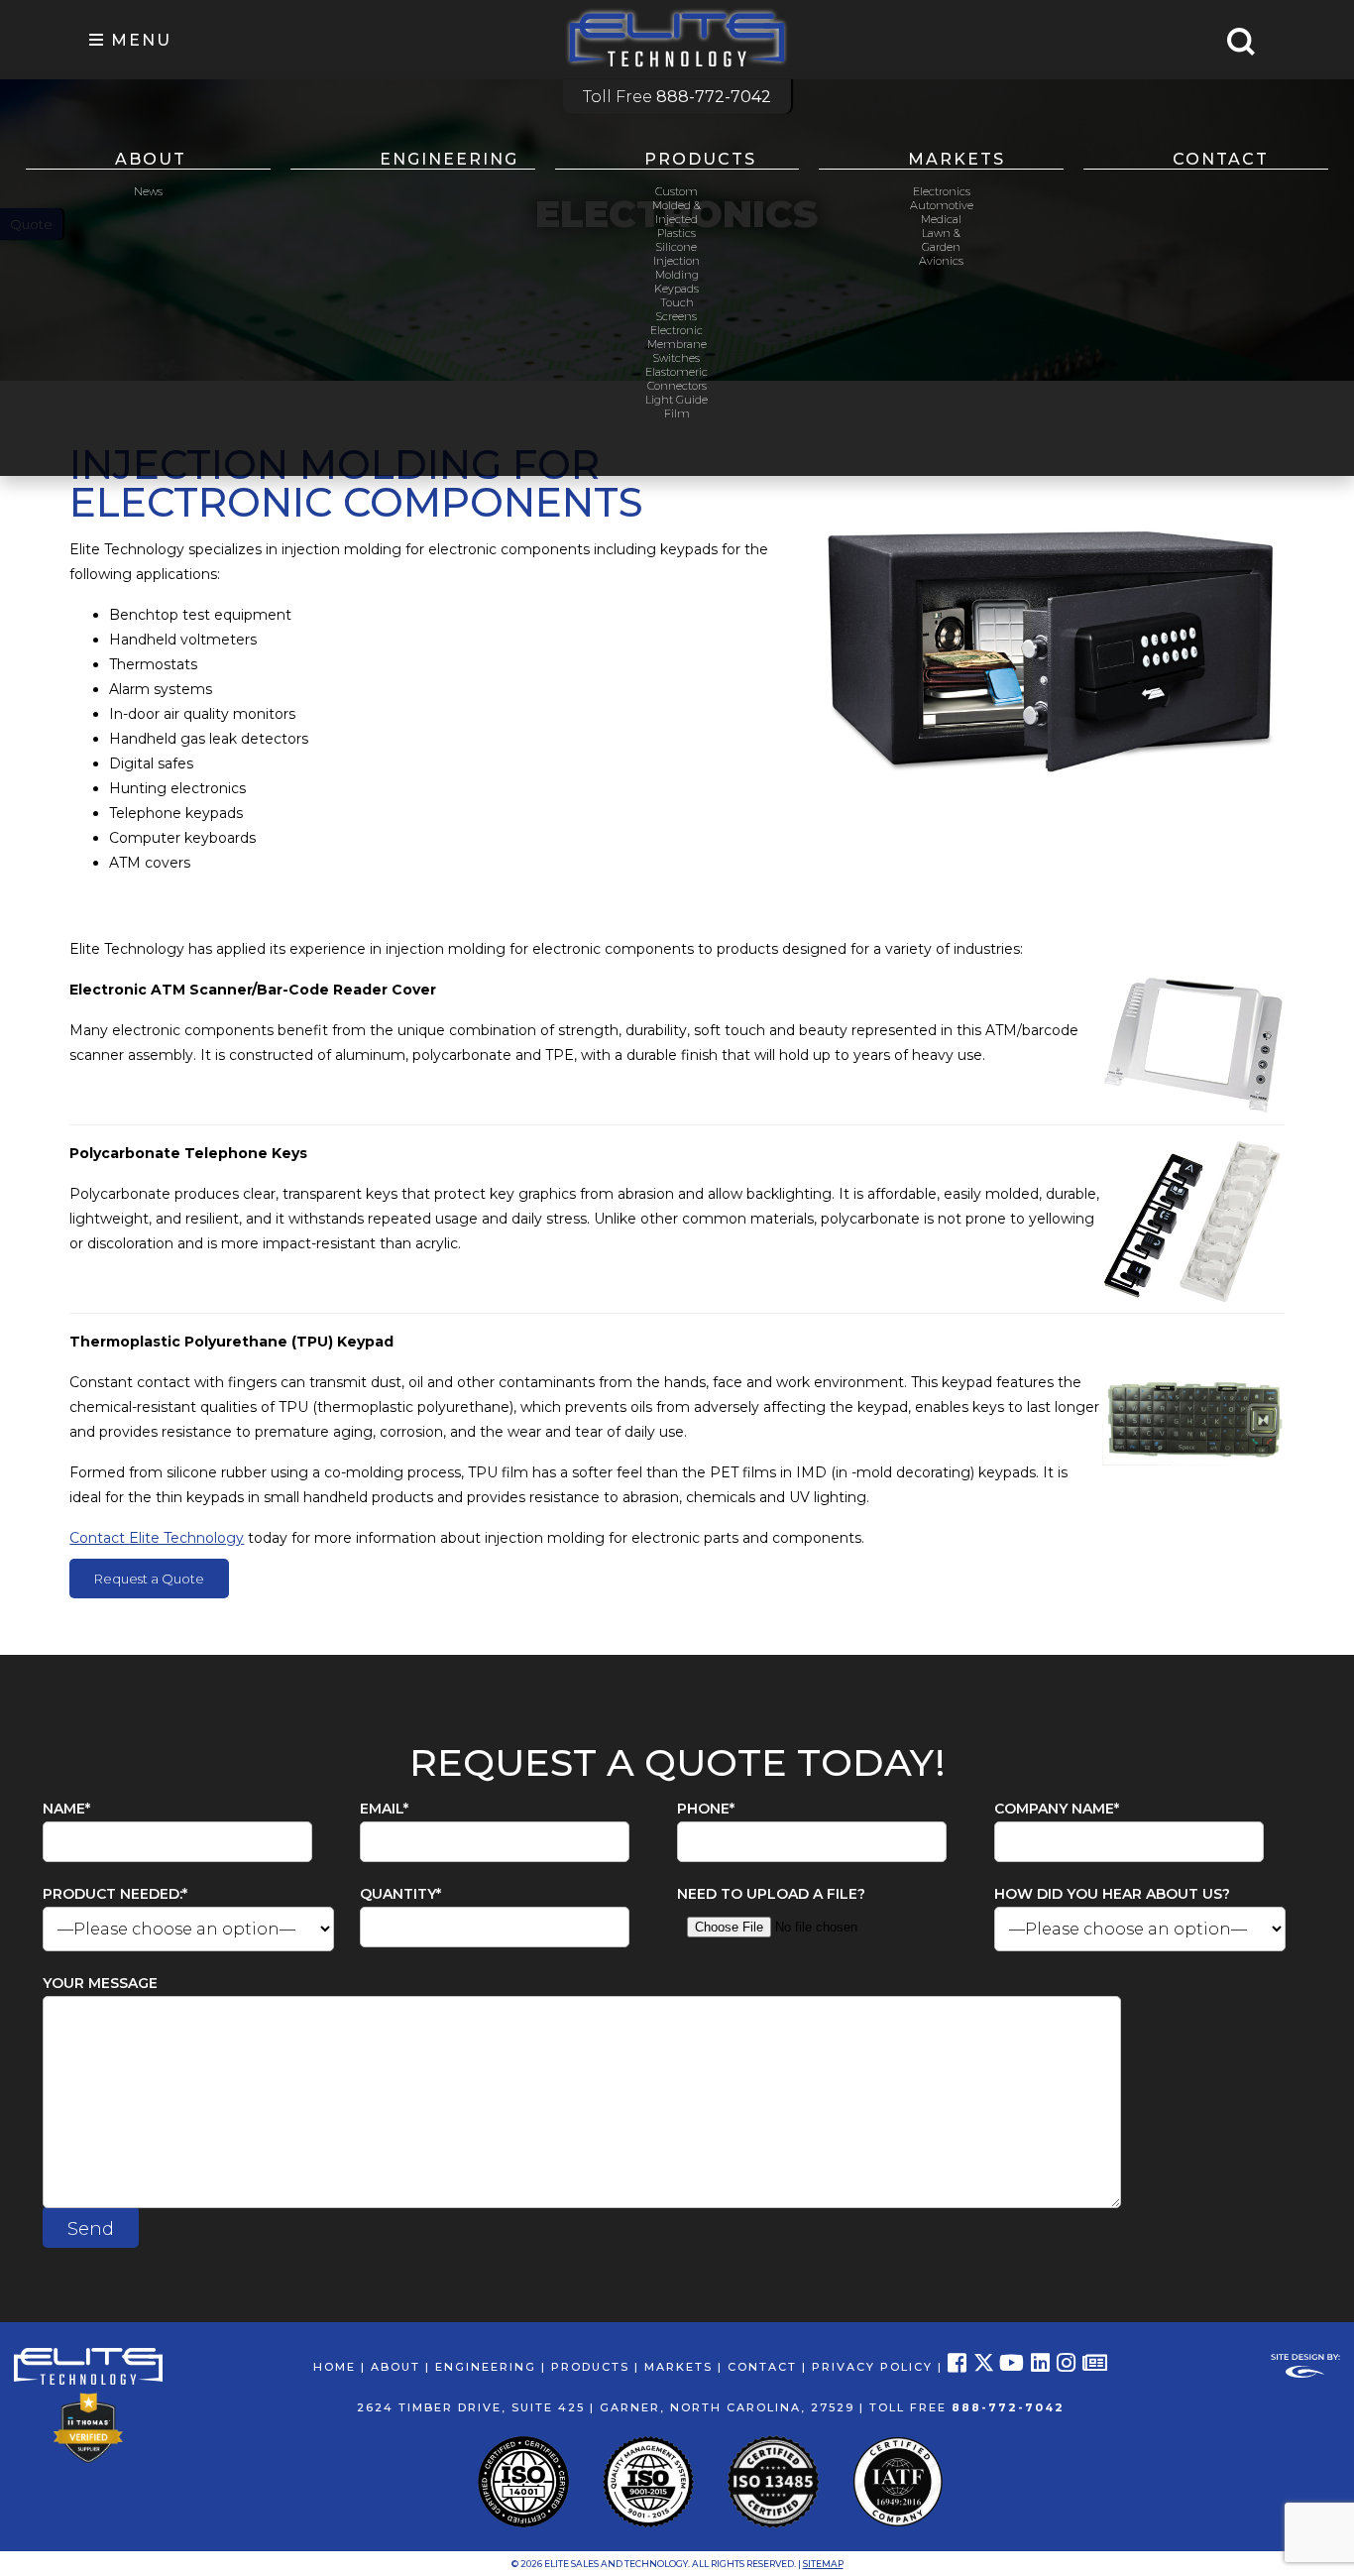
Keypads (677, 289)
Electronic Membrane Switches (677, 344)
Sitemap (823, 2564)
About (151, 159)
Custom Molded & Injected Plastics (677, 212)
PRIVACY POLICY (872, 2367)
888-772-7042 (1008, 2407)
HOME (335, 2367)
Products (700, 159)
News (148, 191)
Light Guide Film (677, 407)
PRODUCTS (590, 2367)
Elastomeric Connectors (677, 379)
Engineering (449, 159)
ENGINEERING (486, 2367)
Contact (1221, 159)
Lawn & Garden (941, 240)
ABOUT (395, 2367)
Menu (138, 40)
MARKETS (678, 2367)
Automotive (942, 205)
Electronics (942, 191)
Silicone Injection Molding (677, 261)
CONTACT (762, 2367)
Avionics (941, 261)
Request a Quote (149, 1579)
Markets (957, 159)
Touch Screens (677, 309)
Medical (941, 219)
